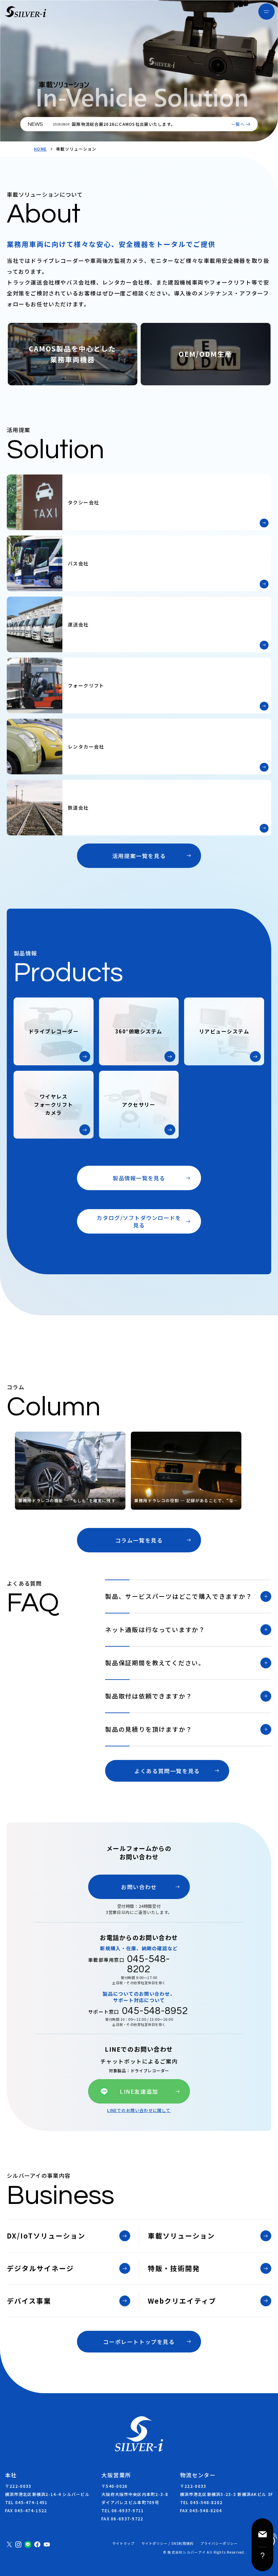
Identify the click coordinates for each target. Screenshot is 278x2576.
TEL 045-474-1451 (26, 2502)
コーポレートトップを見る (139, 2342)
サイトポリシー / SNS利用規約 (167, 2543)
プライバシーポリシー (219, 2543)
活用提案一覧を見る (139, 856)
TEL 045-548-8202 (201, 2502)
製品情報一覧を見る (139, 1178)
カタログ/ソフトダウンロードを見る (139, 1221)
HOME (40, 149)
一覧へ (238, 124)
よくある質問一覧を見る (167, 1771)
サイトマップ (123, 2543)
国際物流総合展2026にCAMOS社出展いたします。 (124, 124)
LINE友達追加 (139, 2091)
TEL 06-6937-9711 (123, 2510)
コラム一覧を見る (139, 1540)
